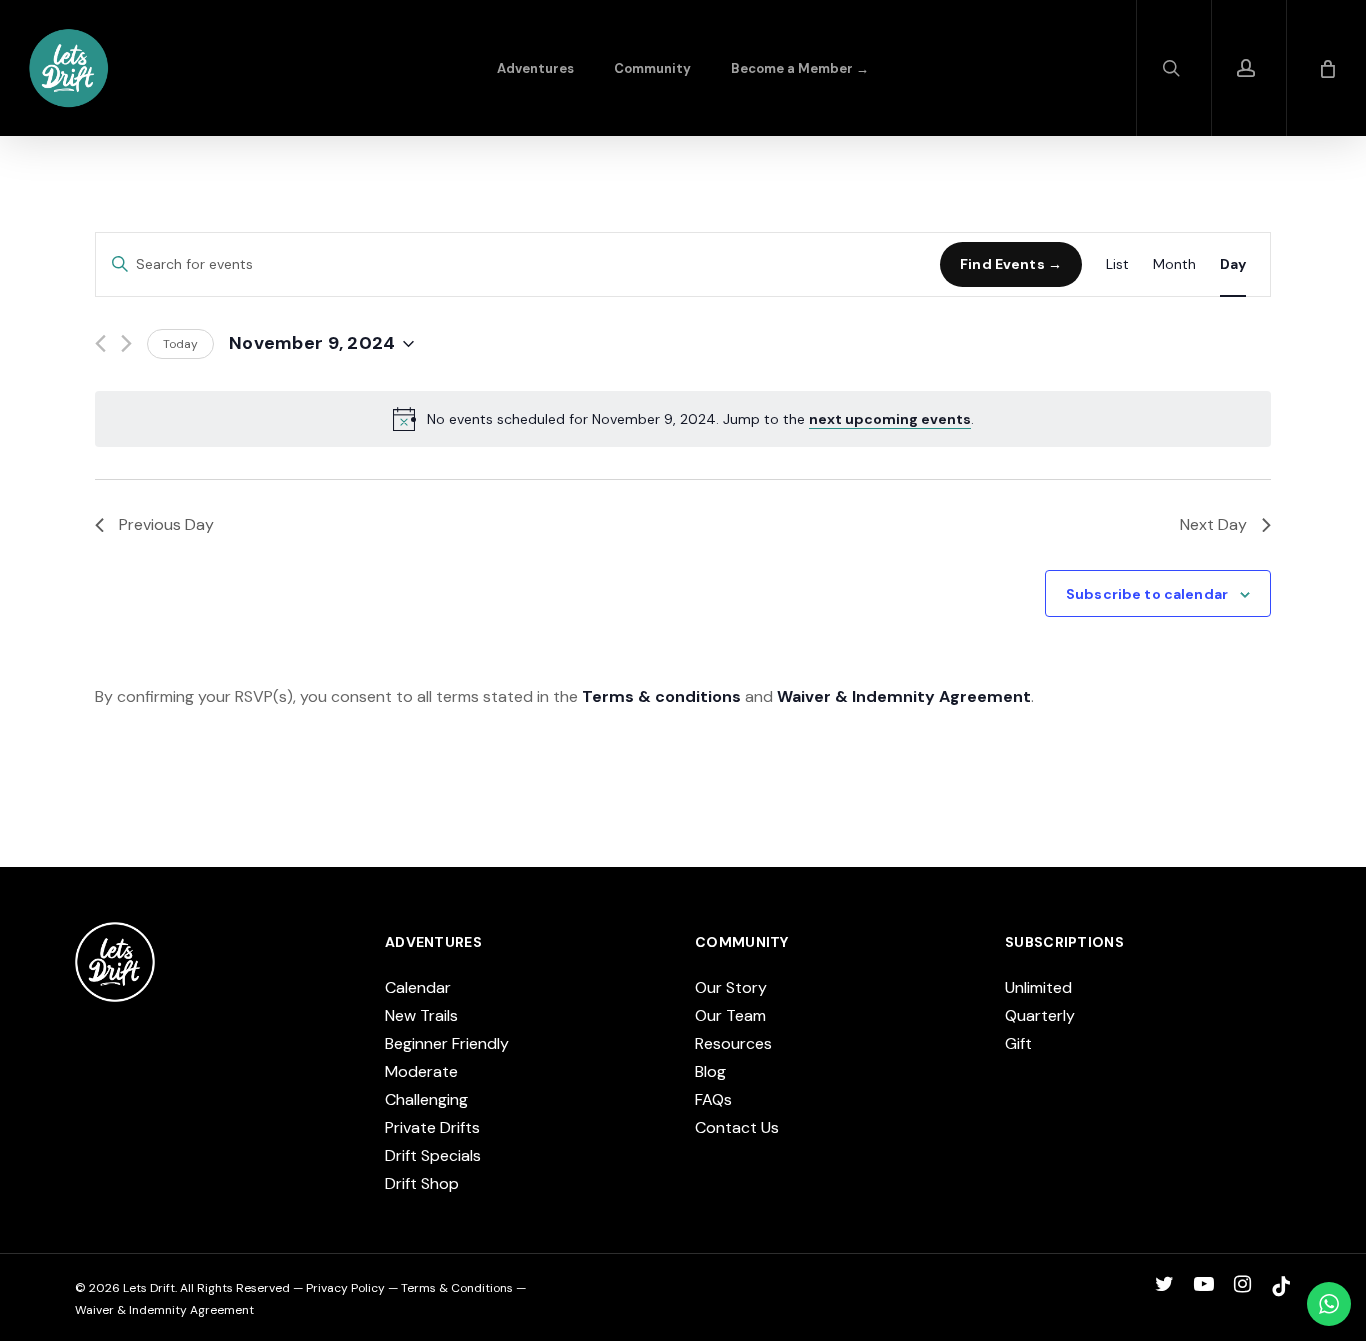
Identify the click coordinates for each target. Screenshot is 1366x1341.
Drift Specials (433, 1155)
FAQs (713, 1099)
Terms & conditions (661, 696)
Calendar (418, 987)
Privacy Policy (345, 1288)
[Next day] (126, 343)
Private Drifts (432, 1127)
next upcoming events (890, 419)
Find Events (1002, 264)
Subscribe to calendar (1147, 594)
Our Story (731, 987)
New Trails (421, 1015)
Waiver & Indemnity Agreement (904, 696)
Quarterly (1040, 1015)
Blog (710, 1071)
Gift (1018, 1043)
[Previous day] (100, 343)
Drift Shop (422, 1183)
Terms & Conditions (457, 1288)
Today (180, 344)
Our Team (730, 1015)
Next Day (1213, 524)
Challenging (426, 1099)
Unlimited (1038, 987)
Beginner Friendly (447, 1043)
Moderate (421, 1071)
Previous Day (166, 524)
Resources (733, 1043)
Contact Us (737, 1127)
